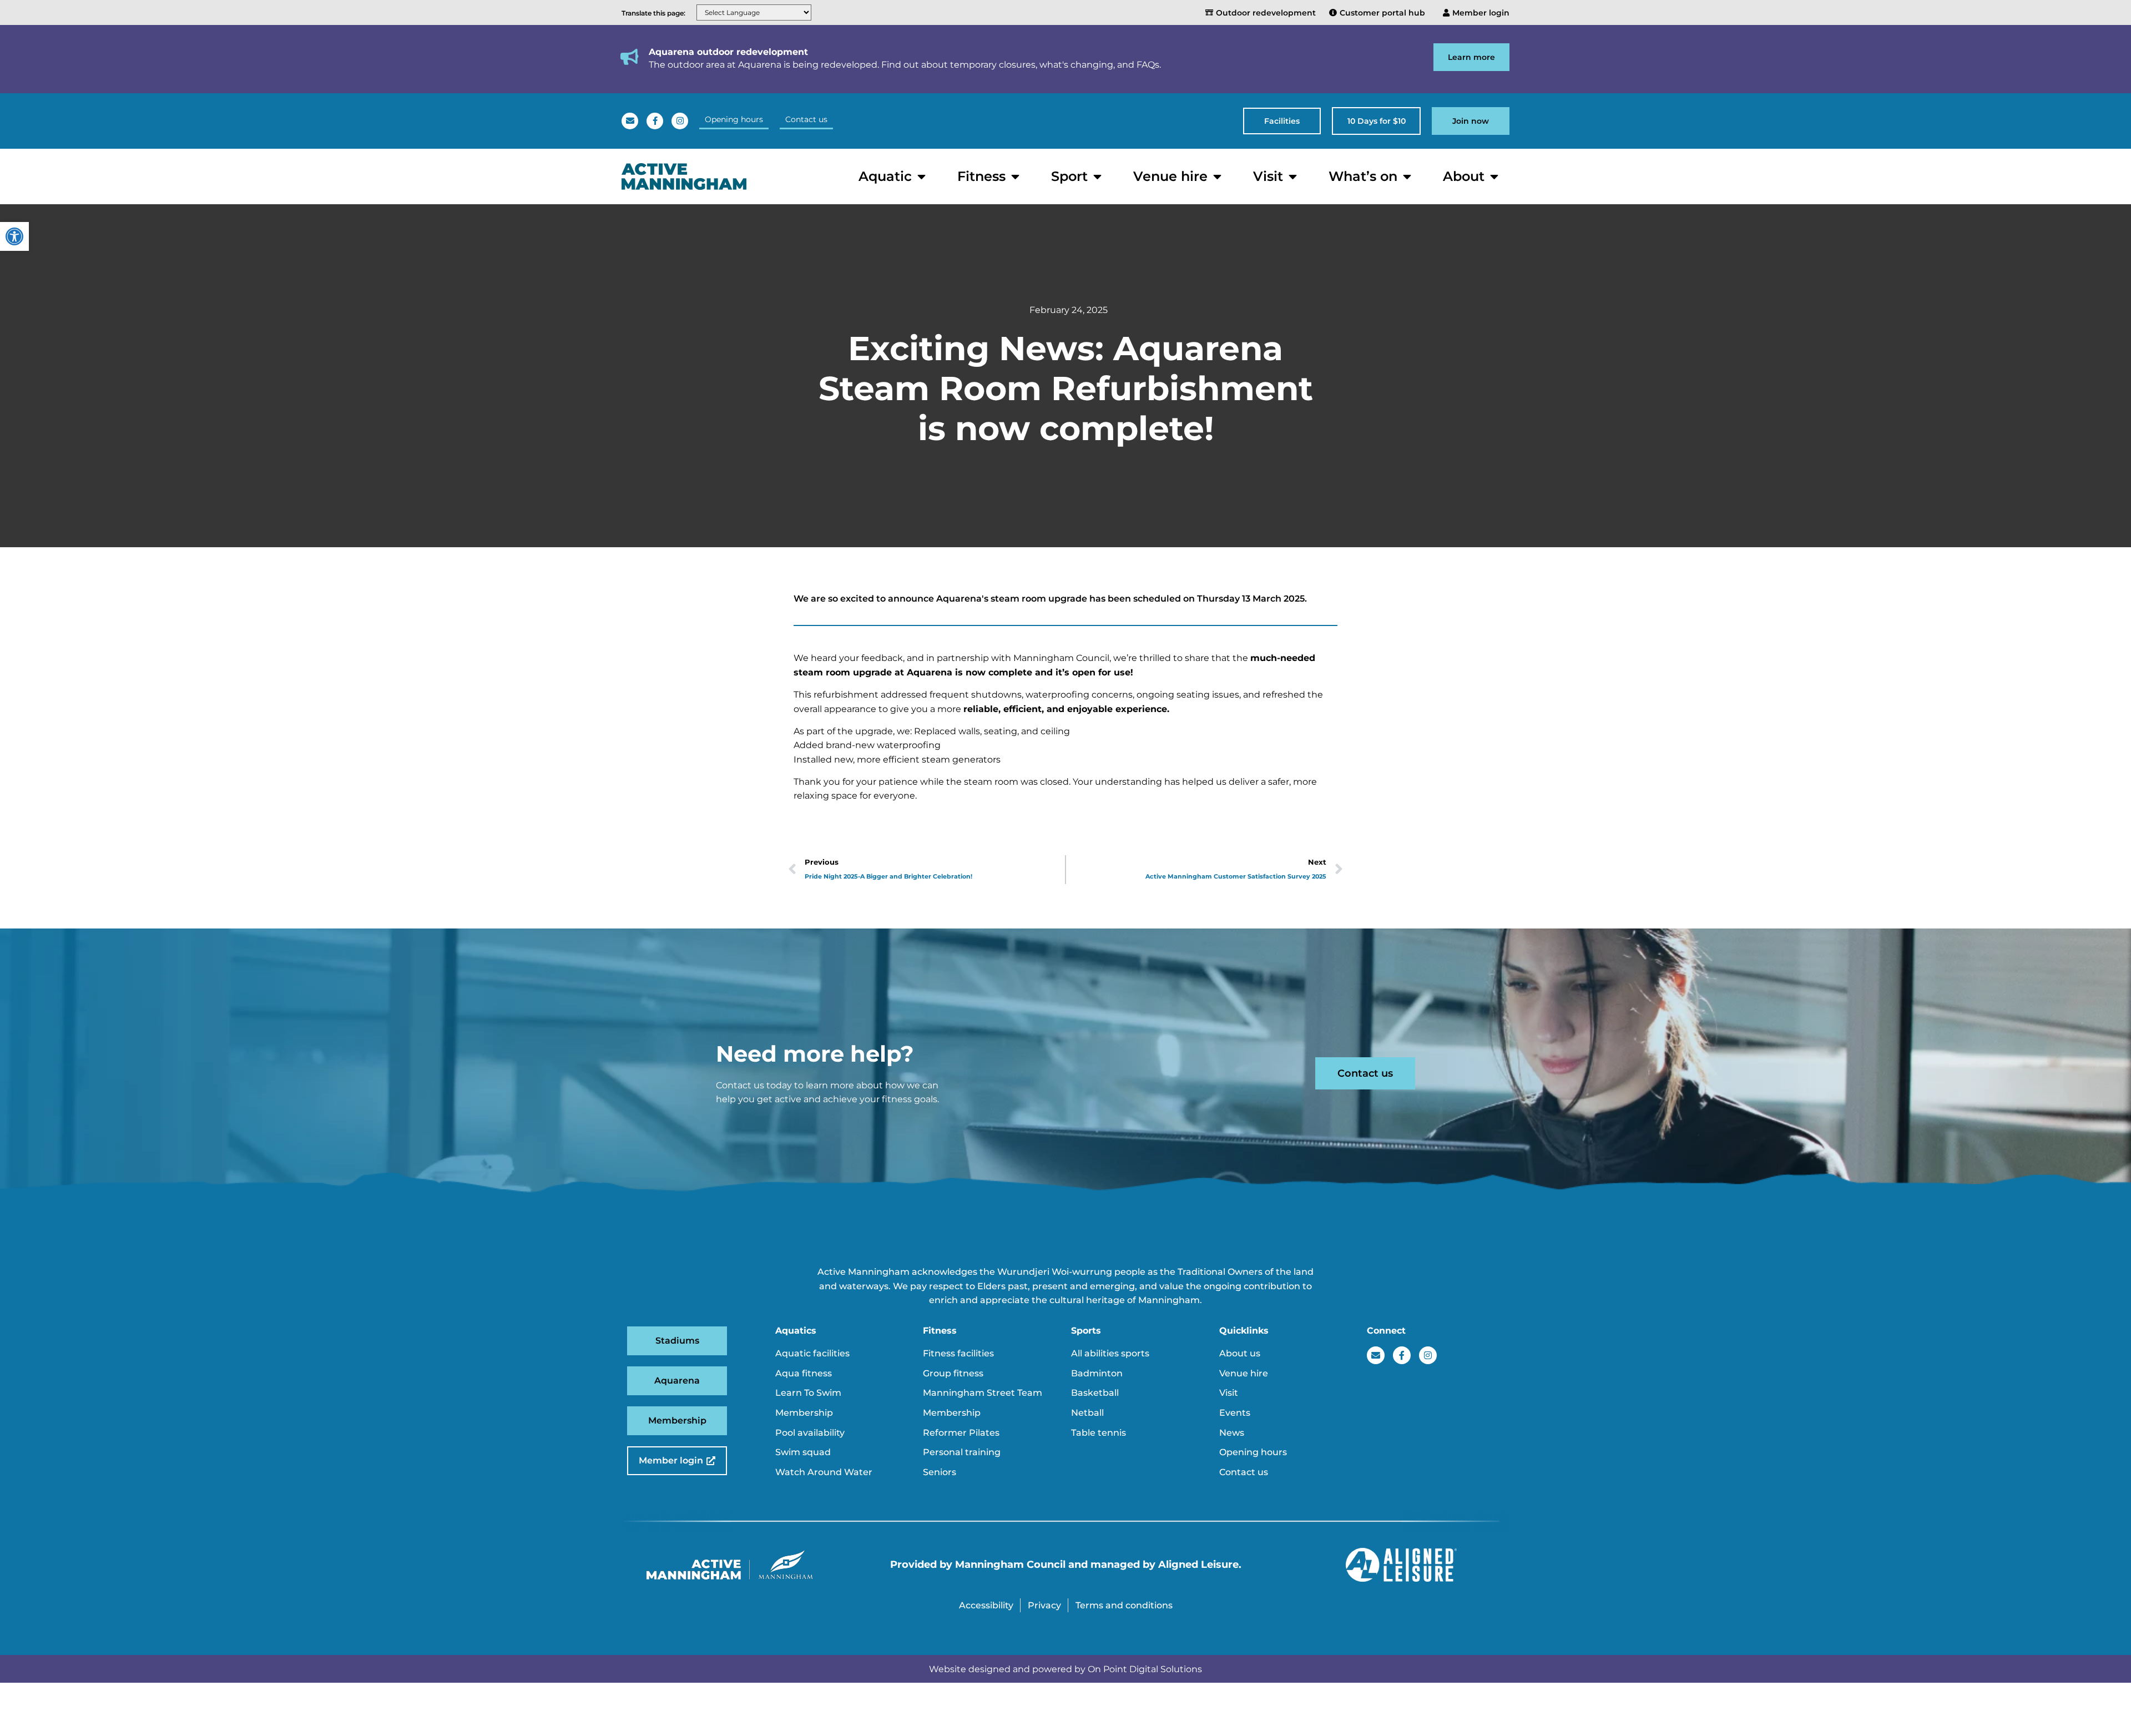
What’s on (1363, 176)
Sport (1069, 176)
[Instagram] (680, 121)
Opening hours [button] (734, 119)
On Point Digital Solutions (1145, 1669)
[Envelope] (630, 121)
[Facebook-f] (655, 121)
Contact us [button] (806, 119)
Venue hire (1170, 176)
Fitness (981, 176)
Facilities (1282, 121)
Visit (1268, 176)
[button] (1282, 121)
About (1464, 176)
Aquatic (885, 176)
